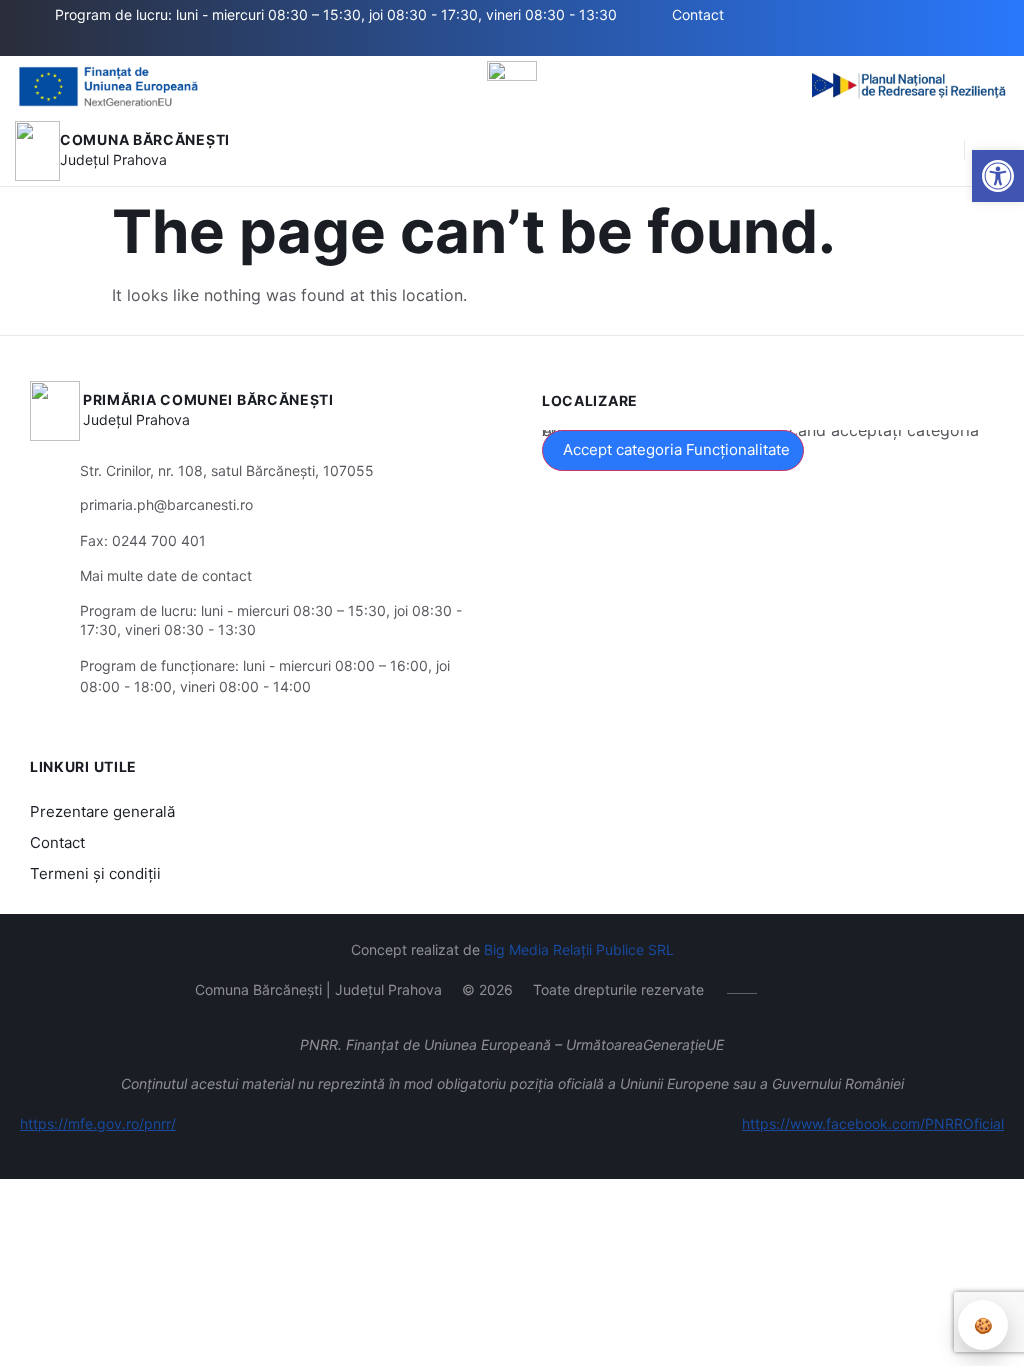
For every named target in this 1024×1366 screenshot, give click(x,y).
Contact (57, 842)
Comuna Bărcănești (145, 139)
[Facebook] (257, 43)
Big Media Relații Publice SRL (579, 949)
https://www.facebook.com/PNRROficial (873, 1123)
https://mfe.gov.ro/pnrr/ (98, 1123)
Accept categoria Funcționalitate (676, 449)
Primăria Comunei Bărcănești (208, 399)
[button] (998, 176)
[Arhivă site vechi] (287, 43)
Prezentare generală (102, 811)
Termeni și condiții (95, 873)
